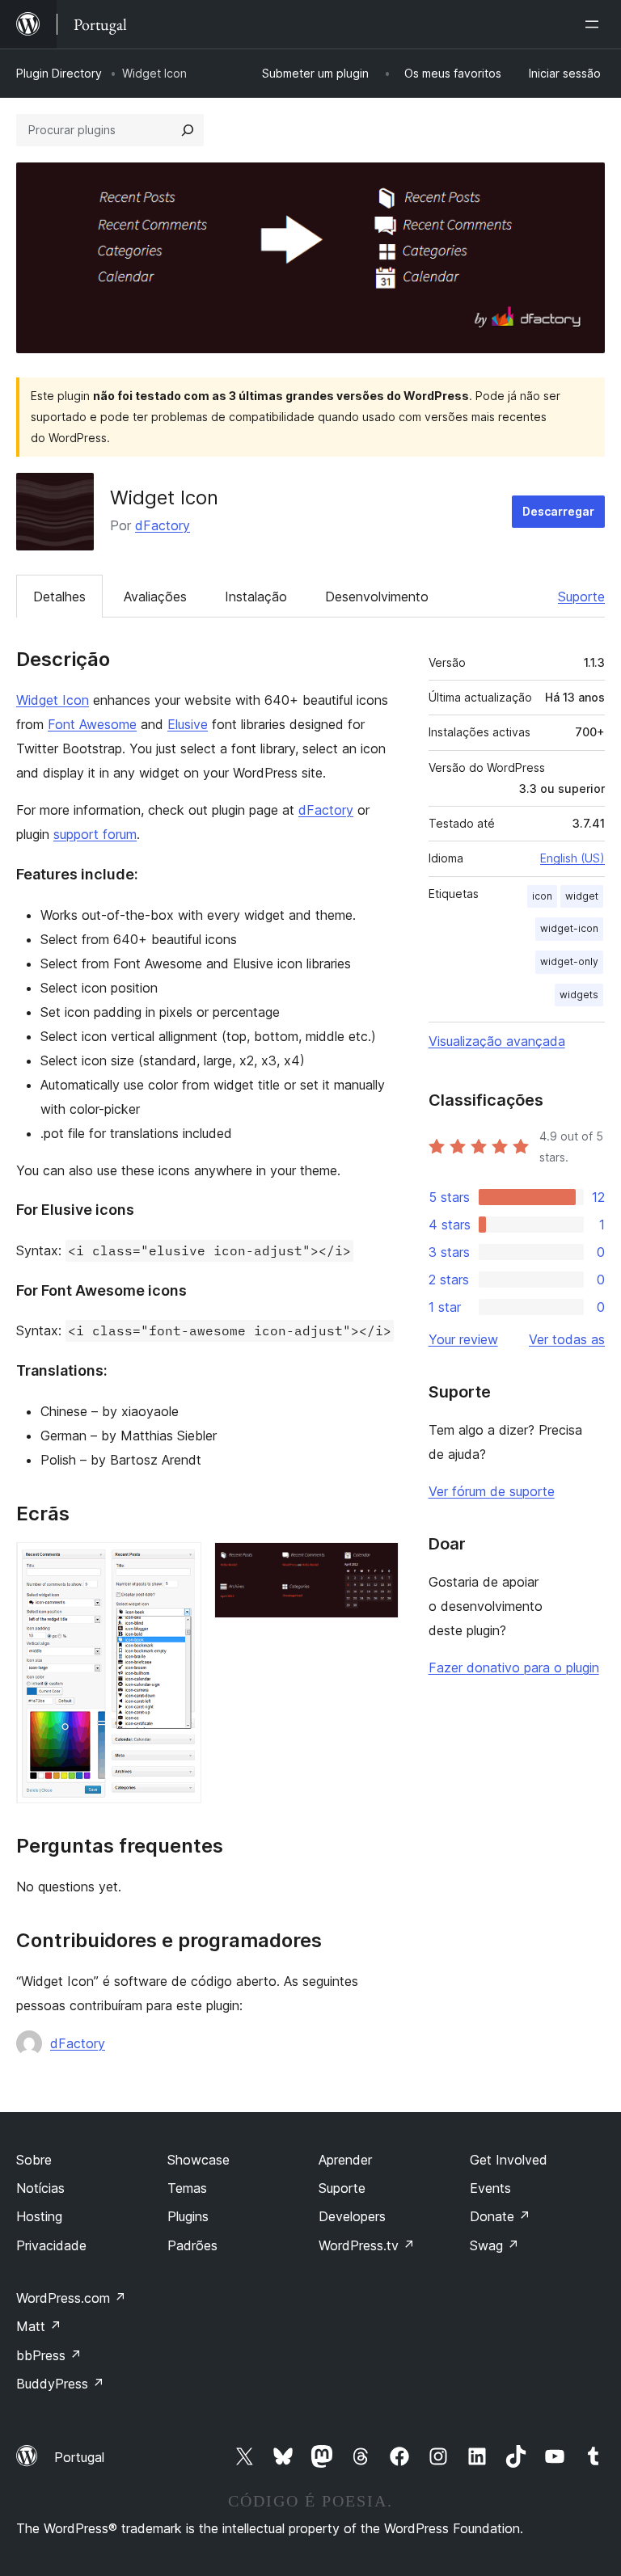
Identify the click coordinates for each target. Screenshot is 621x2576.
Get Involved (509, 2160)
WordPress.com (71, 2298)
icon (542, 896)
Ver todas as (567, 1339)
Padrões (192, 2245)
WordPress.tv (367, 2245)
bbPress (49, 2355)
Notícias (40, 2188)
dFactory (163, 525)
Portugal (79, 2457)
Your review (463, 1339)
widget (582, 896)
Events (490, 2188)
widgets (579, 995)
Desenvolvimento (377, 597)
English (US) (572, 858)
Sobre (34, 2160)
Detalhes (59, 597)
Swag (494, 2245)
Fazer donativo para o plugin (514, 1667)
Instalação (256, 597)
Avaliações (155, 597)
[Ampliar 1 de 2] (180, 1564)
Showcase (199, 2160)
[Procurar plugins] (188, 130)
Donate (500, 2216)
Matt (39, 2326)
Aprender (345, 2160)
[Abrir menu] (595, 24)
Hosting (39, 2216)
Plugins (188, 2216)
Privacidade (51, 2245)
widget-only (569, 961)
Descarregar (558, 511)
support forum (95, 834)
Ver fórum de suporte (492, 1491)
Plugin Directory (59, 73)
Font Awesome (92, 724)
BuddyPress (60, 2384)
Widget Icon (53, 700)
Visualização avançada (497, 1041)
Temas (187, 2188)
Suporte (581, 597)
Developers (352, 2216)
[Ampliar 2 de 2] (377, 1564)
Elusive (188, 724)
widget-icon (569, 928)
